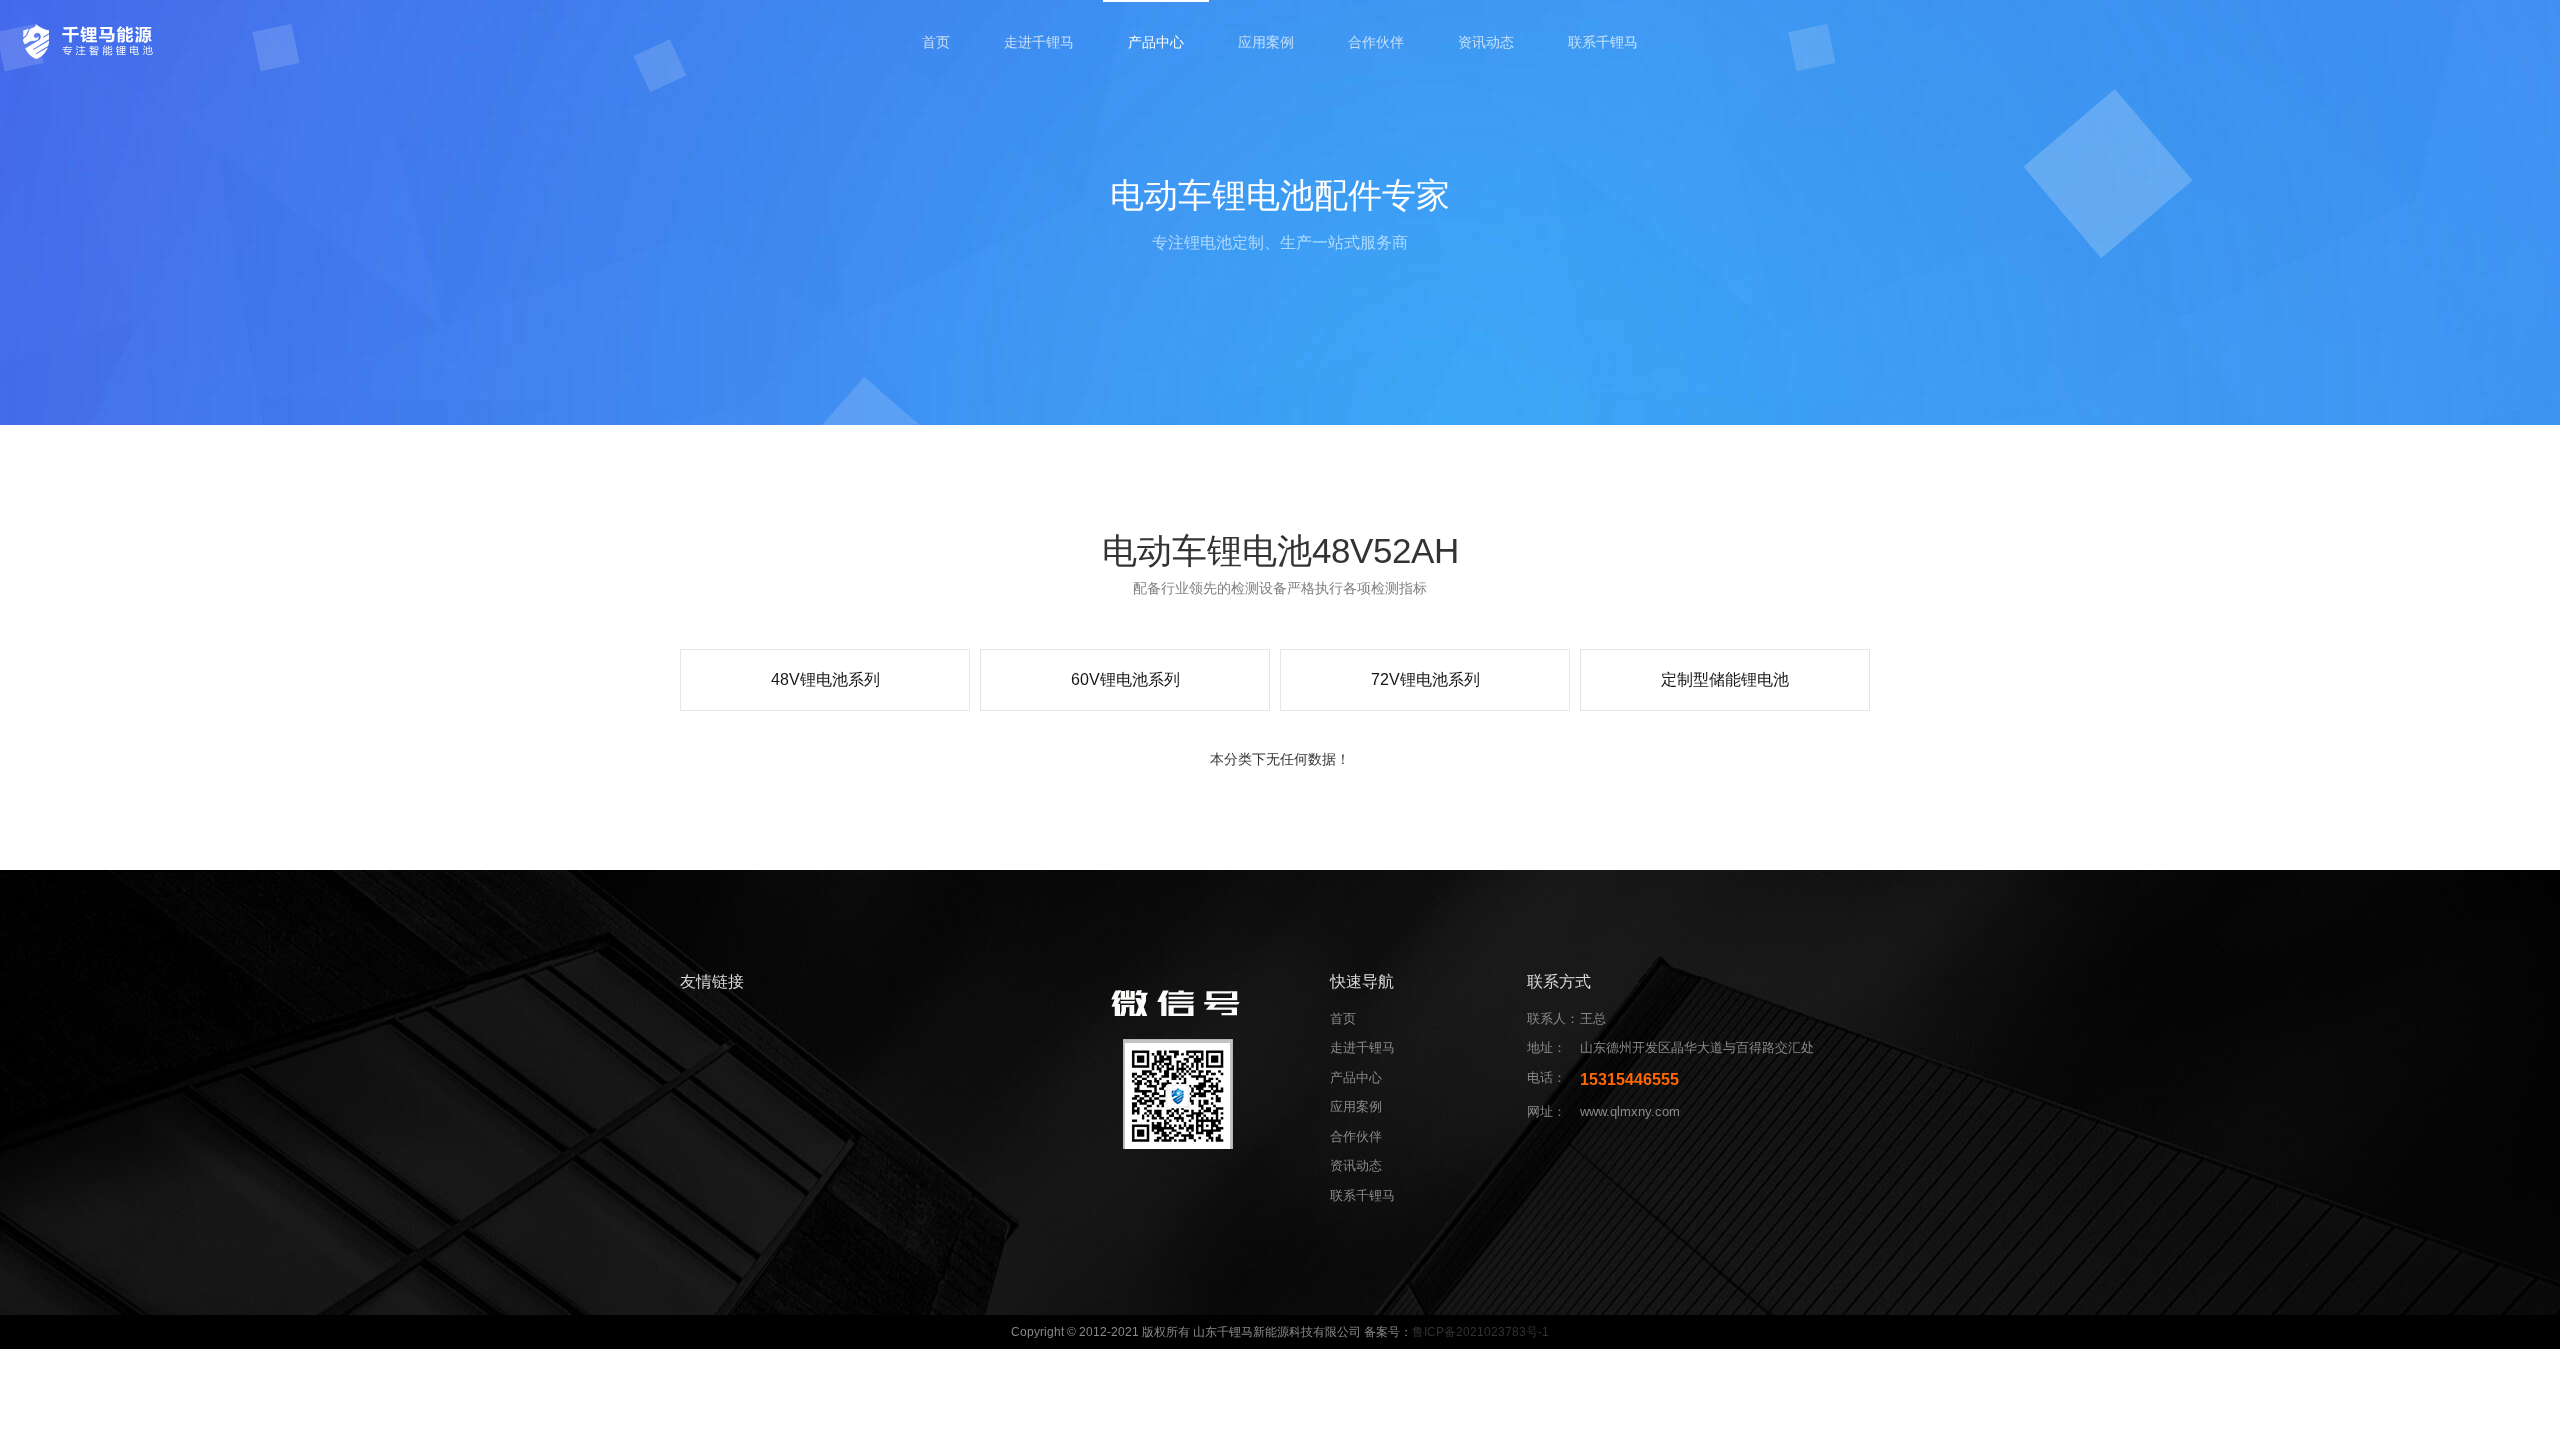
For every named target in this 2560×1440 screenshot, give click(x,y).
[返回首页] (91, 40)
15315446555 (1629, 1079)
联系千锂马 (1603, 42)
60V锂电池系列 (1125, 679)
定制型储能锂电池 (1725, 679)
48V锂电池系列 (825, 679)
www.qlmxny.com (1630, 1111)
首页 (936, 42)
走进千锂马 (1039, 42)
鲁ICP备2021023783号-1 (1480, 1332)
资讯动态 (1486, 42)
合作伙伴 (1376, 42)
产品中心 (1156, 42)
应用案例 (1266, 42)
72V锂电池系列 (1425, 679)
